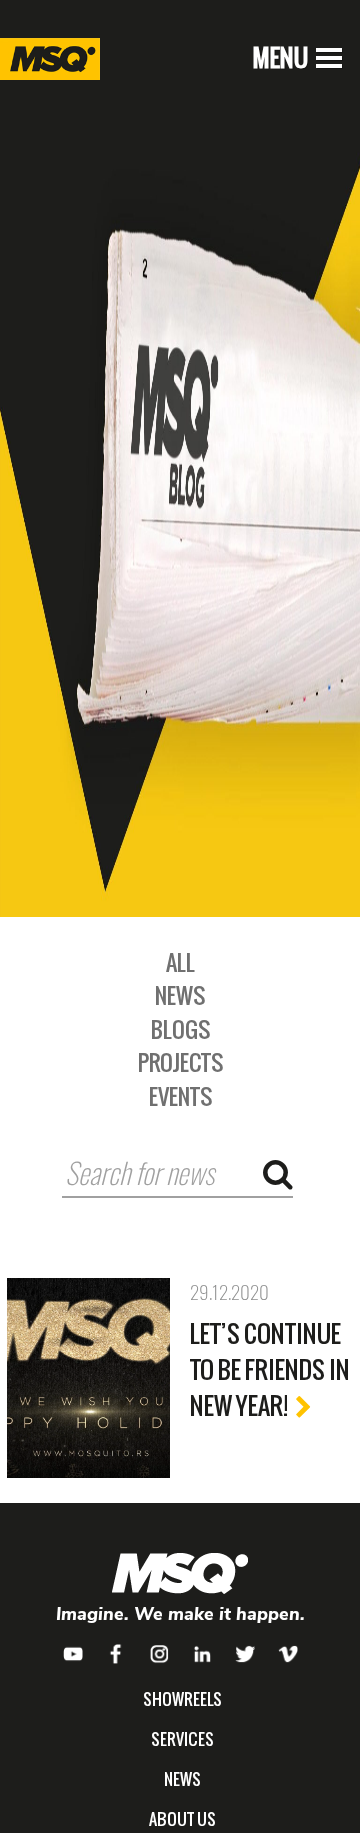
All (180, 962)
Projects (180, 1062)
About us (182, 1819)
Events (180, 1096)
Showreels (182, 1699)
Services (182, 1739)
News (180, 995)
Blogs (180, 1029)
